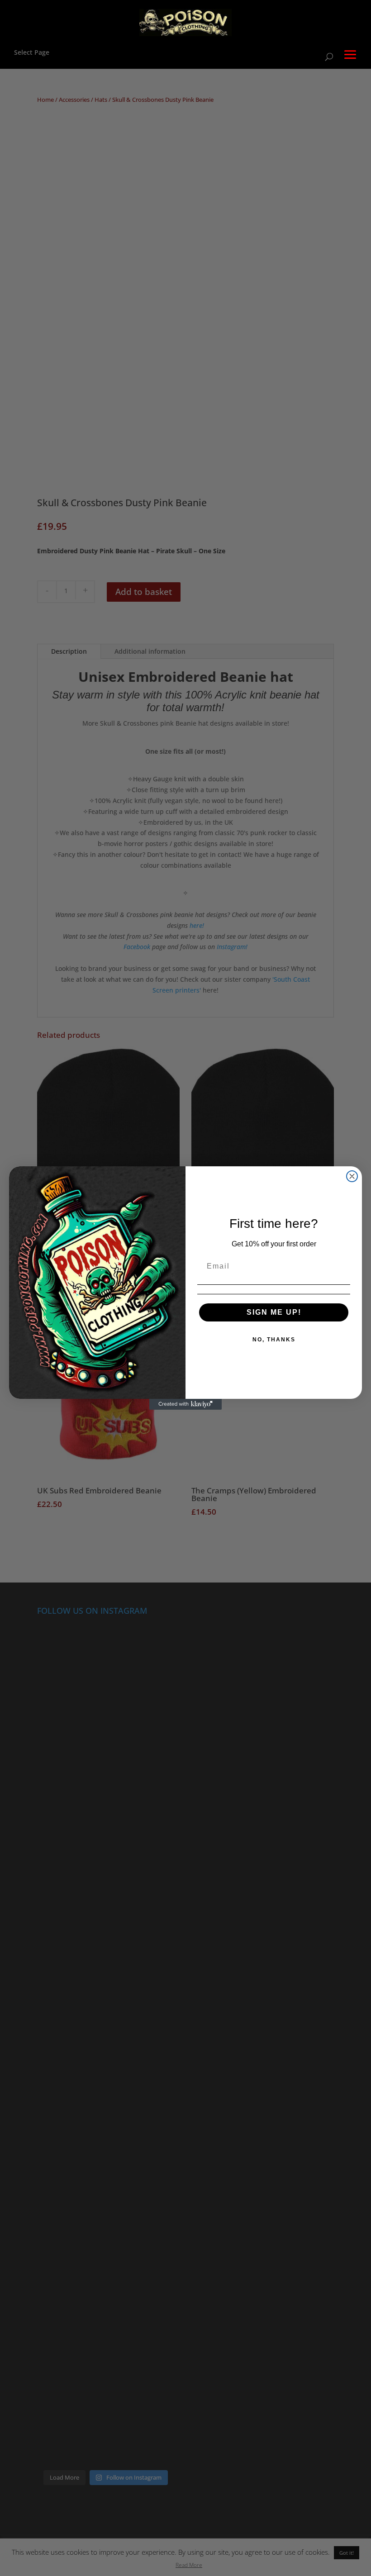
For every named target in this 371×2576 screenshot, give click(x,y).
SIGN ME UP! (274, 1312)
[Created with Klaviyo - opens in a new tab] (185, 1404)
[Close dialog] (352, 1176)
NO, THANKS (274, 1340)
